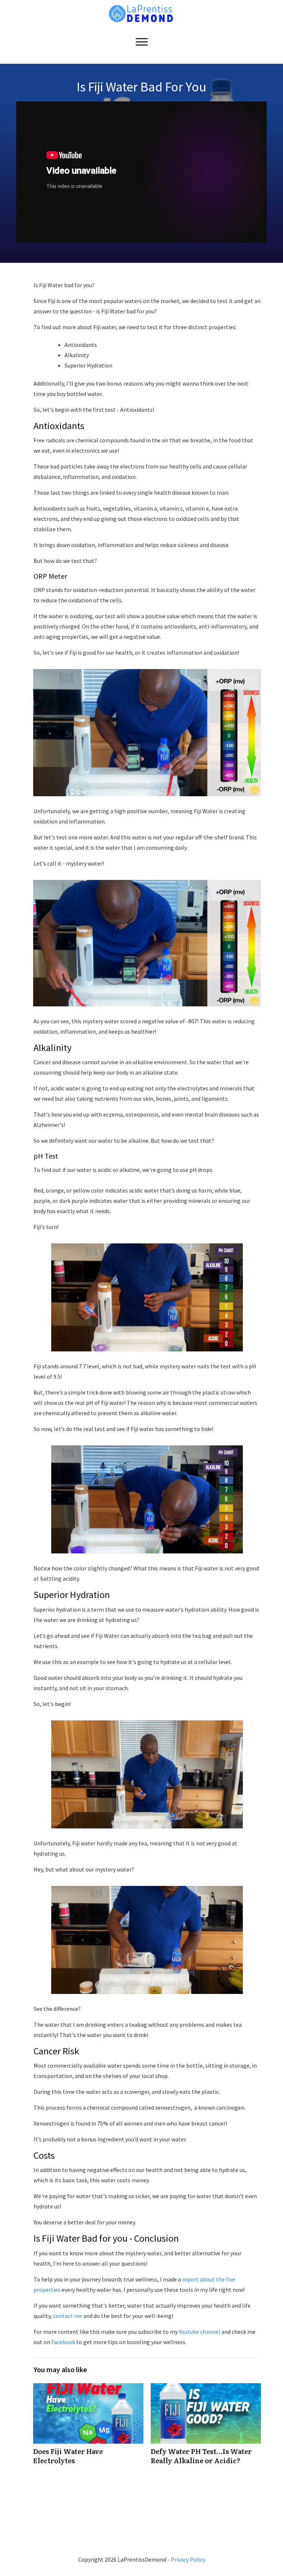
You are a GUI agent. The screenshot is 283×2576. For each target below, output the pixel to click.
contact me (68, 2316)
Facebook (63, 2342)
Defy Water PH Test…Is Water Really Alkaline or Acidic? (206, 2428)
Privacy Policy (188, 2559)
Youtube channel (199, 2332)
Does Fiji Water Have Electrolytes (88, 2428)
